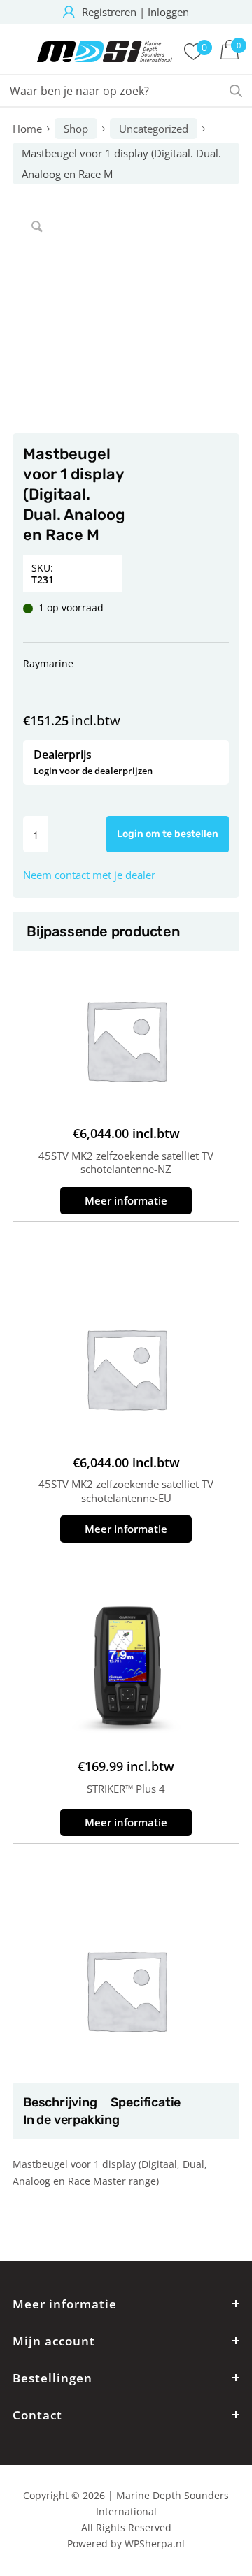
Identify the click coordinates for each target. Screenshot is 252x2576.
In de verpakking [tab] (71, 2120)
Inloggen (168, 12)
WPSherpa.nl (155, 2544)
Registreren (109, 12)
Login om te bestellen (168, 834)
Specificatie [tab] (146, 2102)
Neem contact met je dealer (89, 875)
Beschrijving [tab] (60, 2102)
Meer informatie (126, 1200)
